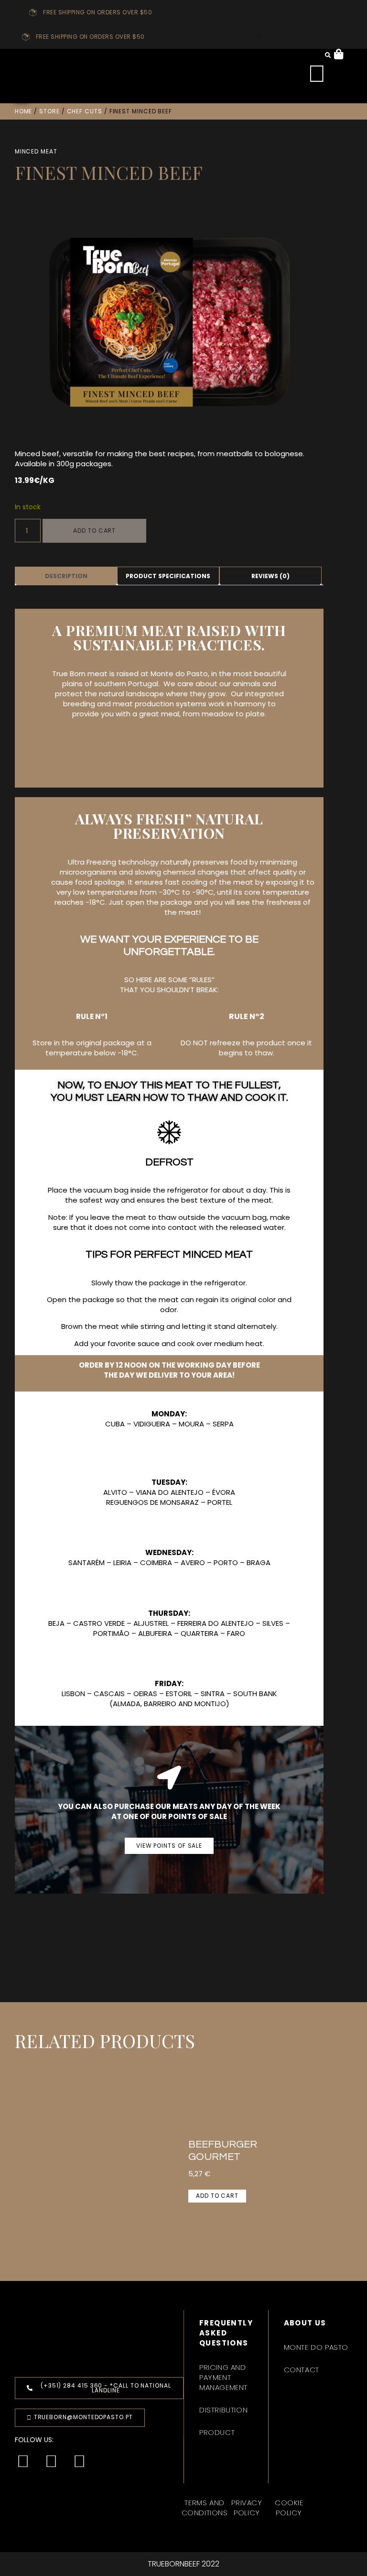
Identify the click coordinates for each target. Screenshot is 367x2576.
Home (24, 111)
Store (49, 111)
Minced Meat (36, 151)
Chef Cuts (85, 111)
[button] (259, 37)
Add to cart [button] (217, 2196)
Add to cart (94, 531)
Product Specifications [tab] (168, 576)
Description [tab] (66, 576)
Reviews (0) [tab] (270, 576)
